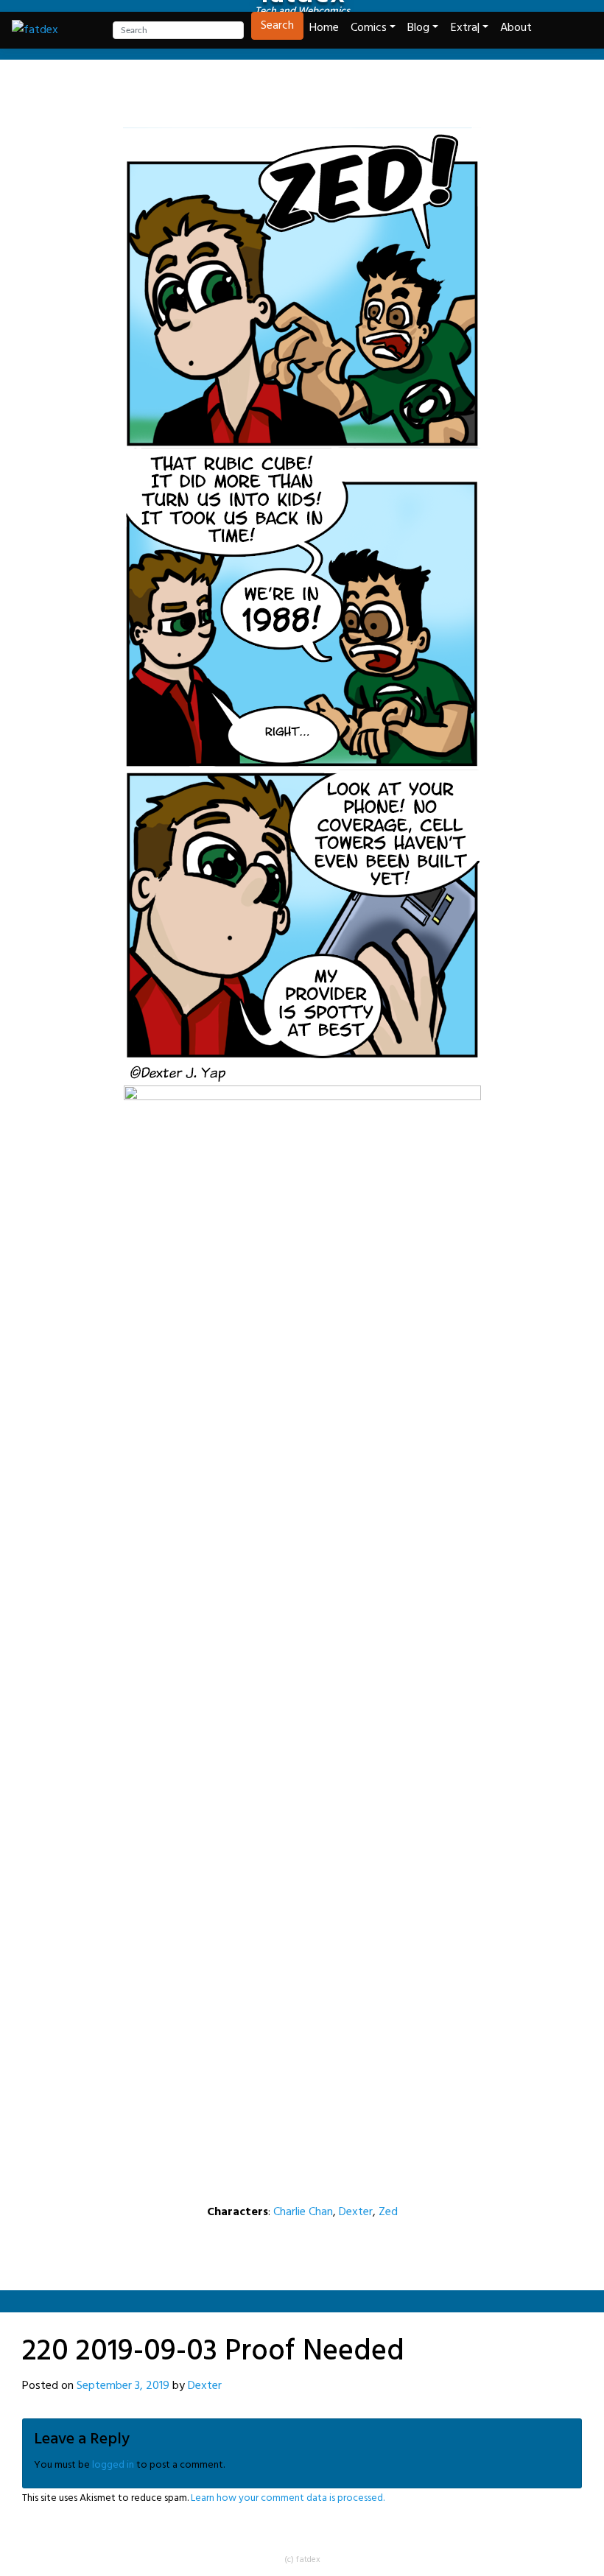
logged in (113, 2465)
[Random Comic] (301, 92)
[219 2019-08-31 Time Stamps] (264, 92)
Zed (388, 2212)
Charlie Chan (303, 2212)
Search (277, 26)
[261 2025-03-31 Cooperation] (377, 92)
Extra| (465, 28)
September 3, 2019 (123, 2386)
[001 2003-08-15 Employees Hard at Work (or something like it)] (227, 92)
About (516, 28)
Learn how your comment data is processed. (288, 2498)
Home (324, 28)
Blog (418, 28)
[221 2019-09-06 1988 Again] (340, 92)
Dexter (356, 2212)
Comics (369, 28)
